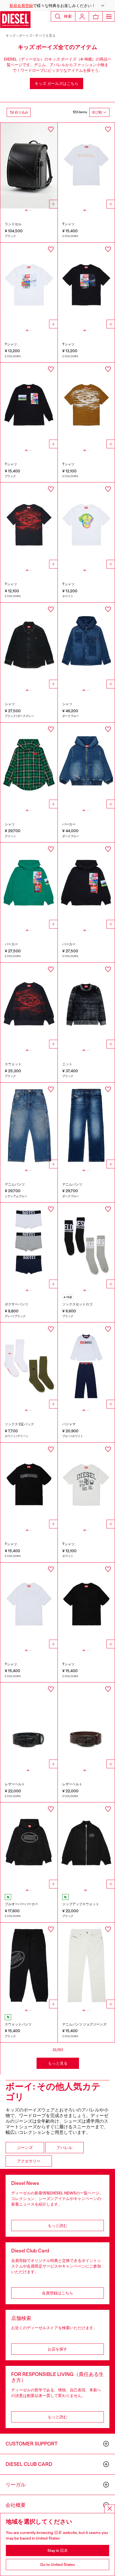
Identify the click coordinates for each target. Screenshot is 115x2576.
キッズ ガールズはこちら (57, 83)
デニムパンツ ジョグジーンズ (84, 2024)
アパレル (64, 2148)
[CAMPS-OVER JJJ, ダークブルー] (86, 646)
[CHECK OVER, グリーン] (29, 766)
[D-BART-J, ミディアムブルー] (29, 1126)
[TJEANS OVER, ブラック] (29, 1486)
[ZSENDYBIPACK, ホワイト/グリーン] (29, 1365)
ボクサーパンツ (16, 1304)
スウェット (13, 1064)
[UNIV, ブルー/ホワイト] (86, 1365)
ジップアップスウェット (81, 1904)
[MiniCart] (96, 16)
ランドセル (13, 224)
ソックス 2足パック (19, 1424)
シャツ (10, 704)
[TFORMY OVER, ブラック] (29, 406)
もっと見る (58, 2063)
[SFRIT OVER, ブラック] (29, 1006)
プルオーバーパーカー (21, 1904)
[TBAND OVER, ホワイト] (86, 1486)
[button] (57, 6)
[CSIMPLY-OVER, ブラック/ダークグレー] (29, 646)
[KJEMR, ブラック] (86, 1006)
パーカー (69, 824)
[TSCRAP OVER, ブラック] (86, 1606)
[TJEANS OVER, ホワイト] (86, 166)
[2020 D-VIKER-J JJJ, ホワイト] (86, 1966)
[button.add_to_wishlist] (51, 129)
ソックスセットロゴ (77, 1304)
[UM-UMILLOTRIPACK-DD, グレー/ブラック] (29, 1246)
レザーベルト (15, 1784)
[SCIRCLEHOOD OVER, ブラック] (29, 1845)
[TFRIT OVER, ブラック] (29, 525)
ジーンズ (25, 2148)
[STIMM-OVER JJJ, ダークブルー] (86, 766)
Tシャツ (68, 224)
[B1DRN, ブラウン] (86, 1726)
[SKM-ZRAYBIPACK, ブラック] (86, 1246)
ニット (67, 1064)
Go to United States (58, 2565)
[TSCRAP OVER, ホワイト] (29, 1606)
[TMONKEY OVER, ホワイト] (86, 525)
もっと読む (57, 2225)
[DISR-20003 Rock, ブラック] (29, 166)
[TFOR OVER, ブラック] (86, 286)
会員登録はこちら (57, 2293)
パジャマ (69, 1424)
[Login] (82, 16)
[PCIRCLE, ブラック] (29, 1966)
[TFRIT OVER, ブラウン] (86, 406)
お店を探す (57, 2349)
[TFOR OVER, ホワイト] (29, 286)
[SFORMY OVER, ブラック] (86, 886)
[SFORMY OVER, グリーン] (29, 886)
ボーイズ (26, 36)
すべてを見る (45, 36)
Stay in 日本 (58, 2551)
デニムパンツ (15, 1184)
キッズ (11, 36)
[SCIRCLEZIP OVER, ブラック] (86, 1845)
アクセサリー (29, 2161)
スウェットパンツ (18, 2024)
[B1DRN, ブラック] (29, 1726)
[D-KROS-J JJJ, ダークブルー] (86, 1126)
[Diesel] (15, 20)
